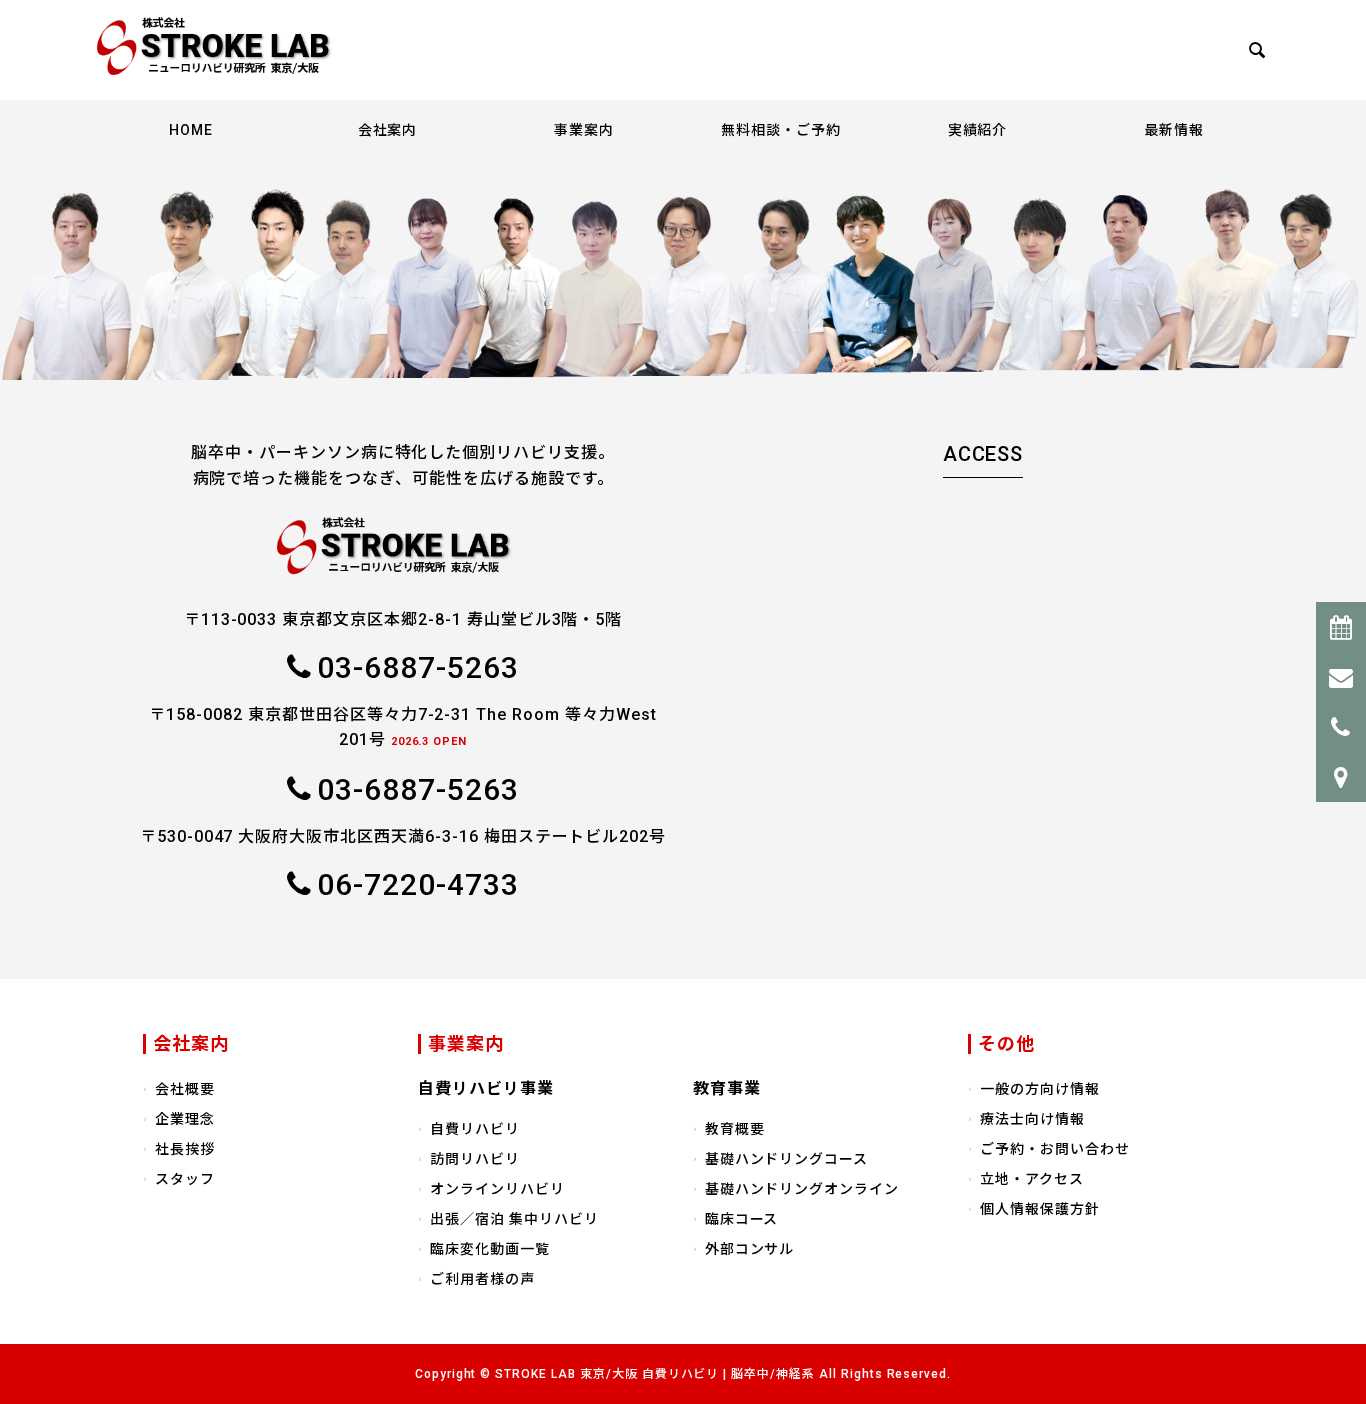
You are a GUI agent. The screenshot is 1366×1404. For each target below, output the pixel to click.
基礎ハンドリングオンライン (802, 1189)
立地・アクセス (1032, 1179)
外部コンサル (750, 1249)
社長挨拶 (185, 1149)
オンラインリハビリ (497, 1189)
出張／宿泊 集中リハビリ (514, 1219)
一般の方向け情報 (1040, 1089)
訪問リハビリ (475, 1159)
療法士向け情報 (1032, 1119)
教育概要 (735, 1129)
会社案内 (388, 130)
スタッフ (185, 1179)
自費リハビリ (475, 1129)
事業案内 (584, 130)
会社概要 (185, 1089)
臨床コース (742, 1219)
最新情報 (1174, 130)
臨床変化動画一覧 (490, 1249)
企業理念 (185, 1119)
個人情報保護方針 (1040, 1209)
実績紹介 (978, 130)
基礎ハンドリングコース (787, 1159)
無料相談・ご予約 (781, 130)
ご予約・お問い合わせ (1055, 1149)
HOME (191, 130)
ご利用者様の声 (482, 1279)
